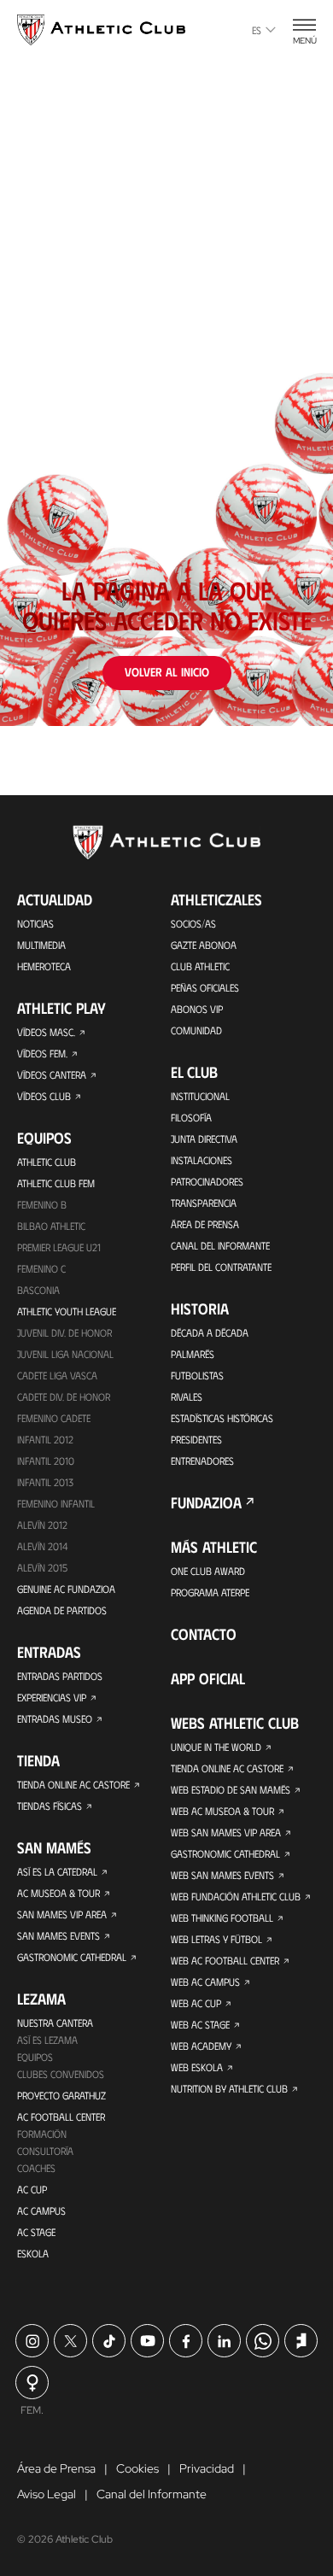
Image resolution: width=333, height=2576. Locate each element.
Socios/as (193, 923)
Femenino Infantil (56, 1503)
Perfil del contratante (221, 1267)
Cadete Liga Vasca (57, 1375)
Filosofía (191, 1117)
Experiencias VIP (52, 1697)
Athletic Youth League (67, 1311)
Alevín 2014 (42, 1546)
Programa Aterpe (210, 1592)
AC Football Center (61, 2116)
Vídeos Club (44, 1096)
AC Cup (32, 2189)
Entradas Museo (55, 1718)
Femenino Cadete (54, 1418)
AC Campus (41, 2210)
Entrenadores (202, 1461)
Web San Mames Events (222, 1875)
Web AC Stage (200, 2024)
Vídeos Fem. (42, 1053)
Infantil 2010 (46, 1461)
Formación (42, 2134)
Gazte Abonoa (204, 945)
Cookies (137, 2468)
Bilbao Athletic (51, 1226)
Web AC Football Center (225, 1960)
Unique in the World (216, 1747)
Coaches (36, 2168)
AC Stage (36, 2232)
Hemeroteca (44, 966)
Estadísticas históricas (222, 1418)
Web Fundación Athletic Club (236, 1896)
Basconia (38, 1290)
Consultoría (45, 2151)
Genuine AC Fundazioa (66, 1589)
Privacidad (207, 2468)
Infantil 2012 (45, 1439)
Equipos (35, 2057)
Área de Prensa (205, 1224)
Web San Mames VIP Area (226, 1832)
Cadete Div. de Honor (64, 1396)
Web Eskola (197, 2067)
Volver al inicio (167, 672)
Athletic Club (47, 1162)
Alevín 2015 (42, 1567)
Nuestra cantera (55, 2023)
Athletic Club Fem (56, 1183)
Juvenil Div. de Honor (64, 1332)
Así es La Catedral (57, 1871)
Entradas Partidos (60, 1676)
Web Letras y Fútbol (216, 1939)
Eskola (33, 2253)
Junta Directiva (204, 1139)
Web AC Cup (196, 2003)
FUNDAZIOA (206, 1502)
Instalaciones (202, 1160)
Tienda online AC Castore (73, 1784)
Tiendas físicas (50, 1806)
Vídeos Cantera (52, 1074)
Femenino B (42, 1204)
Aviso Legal (47, 2494)
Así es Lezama (47, 2040)
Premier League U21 (59, 1247)
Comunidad (196, 1030)
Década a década (210, 1332)
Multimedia (41, 945)
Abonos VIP (197, 1009)
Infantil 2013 (45, 1482)
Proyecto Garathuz (61, 2095)
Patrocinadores (207, 1181)
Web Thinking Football (222, 1917)
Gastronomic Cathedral (72, 1957)
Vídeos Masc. (46, 1032)
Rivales (187, 1396)
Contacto (204, 1634)
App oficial (208, 1678)
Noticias (35, 923)
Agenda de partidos (62, 1610)
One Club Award (208, 1571)
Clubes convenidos (61, 2074)
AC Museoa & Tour (58, 1893)
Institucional (200, 1096)
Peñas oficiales (205, 987)
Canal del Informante (220, 1245)
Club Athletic (200, 966)
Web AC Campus (205, 1982)
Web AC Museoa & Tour (222, 1811)
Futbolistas (197, 1375)
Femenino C (41, 1268)
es (257, 30)
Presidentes (196, 1439)
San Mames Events (58, 1935)
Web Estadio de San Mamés (231, 1789)
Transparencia (204, 1203)
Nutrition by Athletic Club (229, 2088)
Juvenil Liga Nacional (65, 1354)
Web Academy (201, 2046)
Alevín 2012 (42, 1525)
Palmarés (193, 1354)
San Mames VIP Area (62, 1914)
